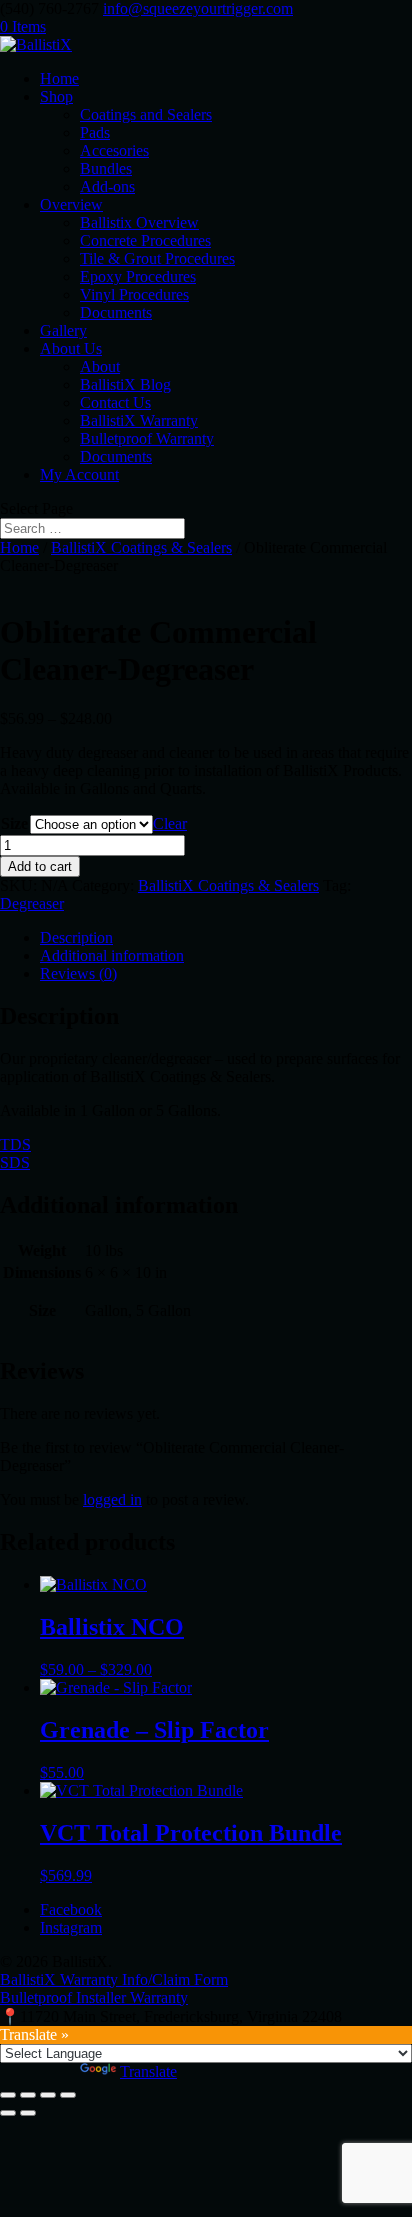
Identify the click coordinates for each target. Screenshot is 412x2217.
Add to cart (40, 866)
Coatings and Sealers (146, 114)
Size (14, 823)
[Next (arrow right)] (28, 2113)
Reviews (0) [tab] (78, 973)
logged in (112, 1499)
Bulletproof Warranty (147, 438)
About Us (71, 348)
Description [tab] (76, 937)
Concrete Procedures (145, 240)
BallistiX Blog (125, 384)
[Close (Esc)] (68, 2095)
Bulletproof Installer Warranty (94, 1997)
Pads (95, 132)
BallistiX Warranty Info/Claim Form (114, 1979)
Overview (71, 204)
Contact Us (115, 402)
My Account (79, 474)
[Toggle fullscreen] (28, 2095)
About (100, 366)
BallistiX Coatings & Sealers (141, 547)
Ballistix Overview (139, 222)
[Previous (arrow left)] (8, 2113)
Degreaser (32, 903)
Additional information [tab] (112, 955)
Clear (170, 823)
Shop (56, 96)
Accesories (114, 150)
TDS (15, 1144)
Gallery (63, 330)
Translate (148, 2071)
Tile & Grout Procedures (157, 258)
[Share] (48, 2095)
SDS (15, 1162)
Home (59, 78)
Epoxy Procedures (138, 276)
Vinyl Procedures (134, 294)
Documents (116, 312)
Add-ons (107, 186)
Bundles (106, 168)
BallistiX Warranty (139, 420)
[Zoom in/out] (8, 2095)
